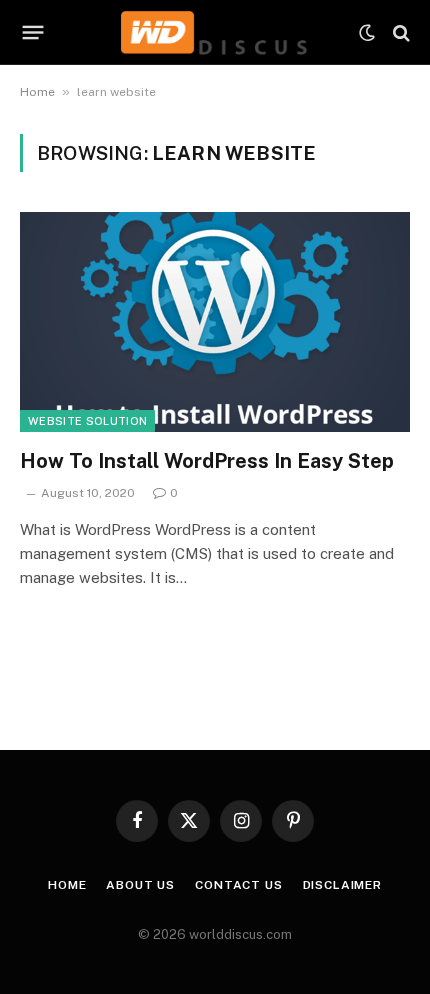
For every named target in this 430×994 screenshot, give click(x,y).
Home (37, 92)
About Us (140, 885)
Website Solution (87, 421)
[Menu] (33, 33)
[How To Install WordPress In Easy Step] (215, 321)
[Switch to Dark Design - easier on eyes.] (367, 33)
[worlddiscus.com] (214, 32)
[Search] (399, 32)
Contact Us (238, 885)
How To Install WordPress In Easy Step (207, 461)
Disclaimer (342, 885)
